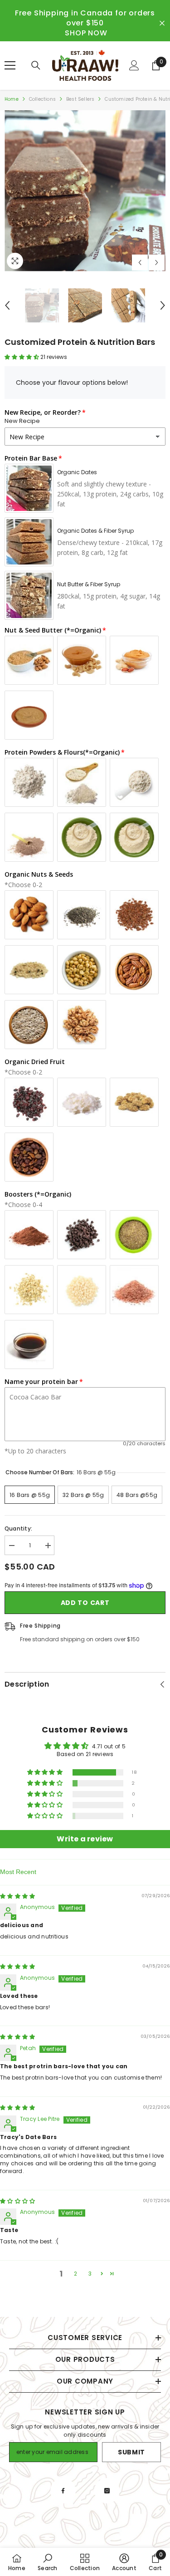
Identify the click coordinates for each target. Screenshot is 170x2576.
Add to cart (85, 1603)
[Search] (36, 65)
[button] (140, 263)
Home (12, 99)
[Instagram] (107, 2491)
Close (162, 23)
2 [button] (75, 2274)
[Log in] (134, 65)
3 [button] (90, 2274)
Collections (42, 99)
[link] (47, 2562)
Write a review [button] (85, 1839)
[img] (17, 1896)
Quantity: (18, 1528)
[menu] (10, 65)
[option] (85, 191)
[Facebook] (63, 2491)
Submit (131, 2452)
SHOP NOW (86, 33)
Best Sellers (80, 99)
